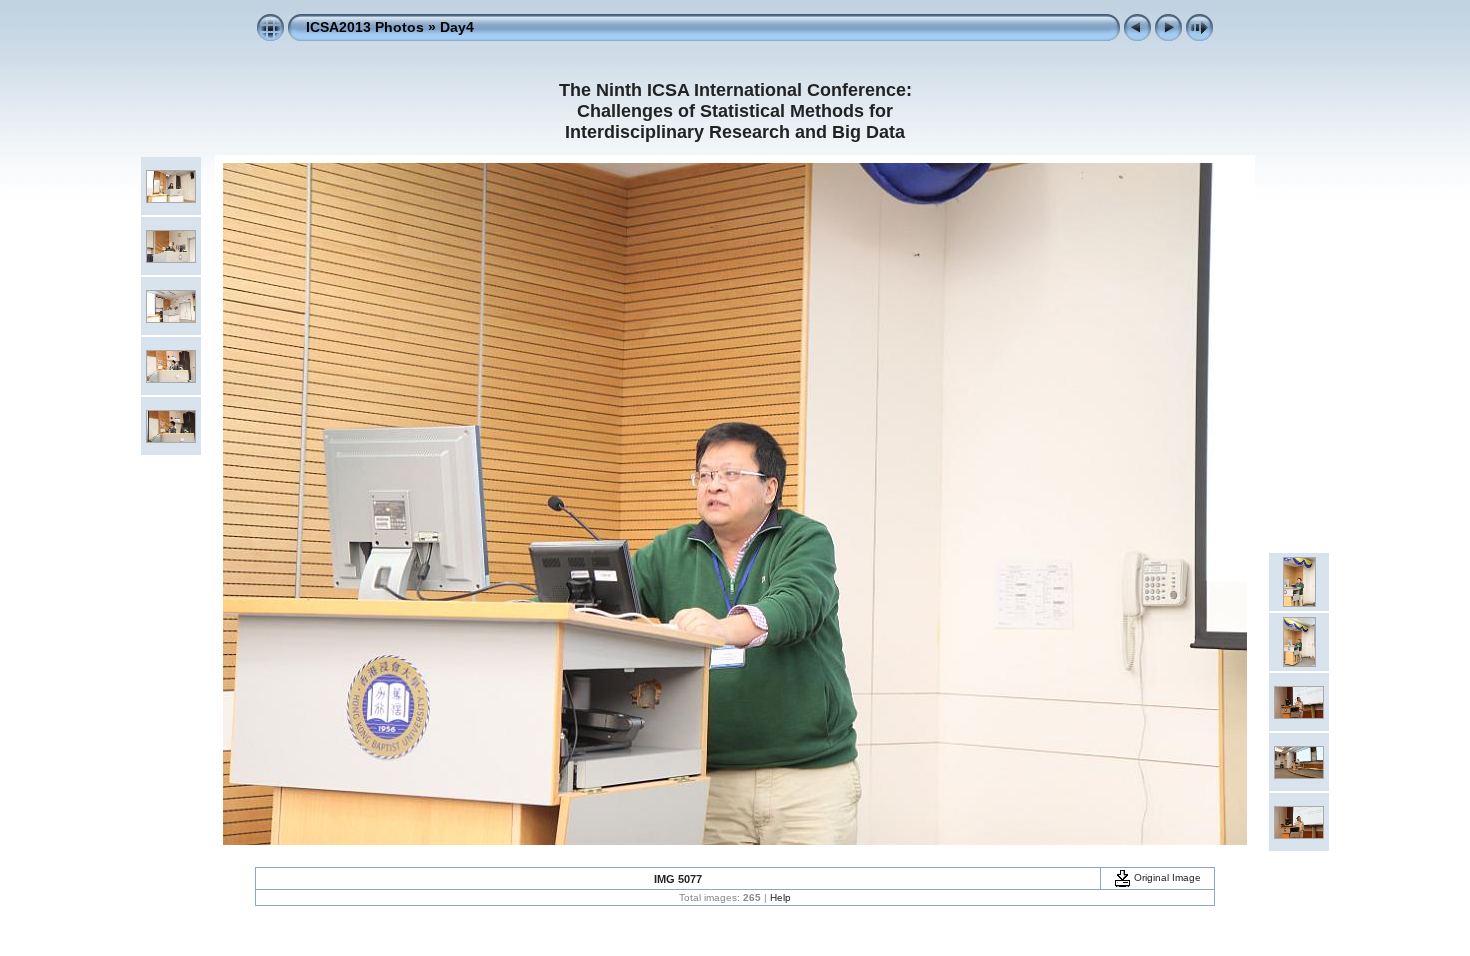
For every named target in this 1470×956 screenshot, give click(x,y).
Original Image (1166, 877)
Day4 (457, 27)
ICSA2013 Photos (365, 27)
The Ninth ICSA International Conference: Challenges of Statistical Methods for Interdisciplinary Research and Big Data (735, 111)
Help (780, 897)
